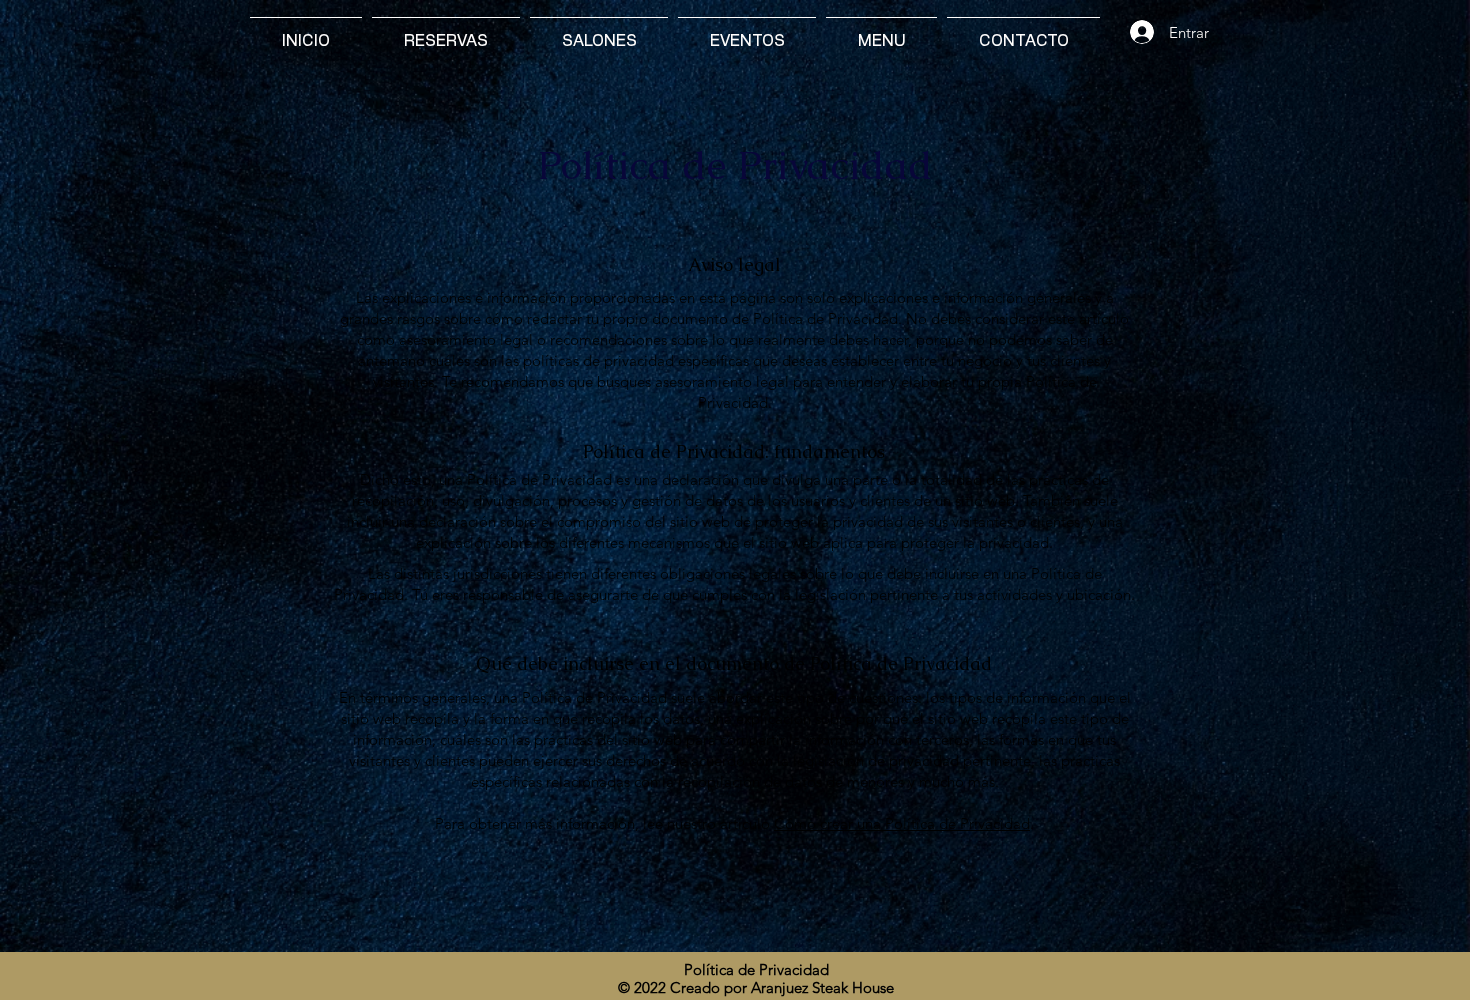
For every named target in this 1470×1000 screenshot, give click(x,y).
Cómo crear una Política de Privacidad (902, 823)
